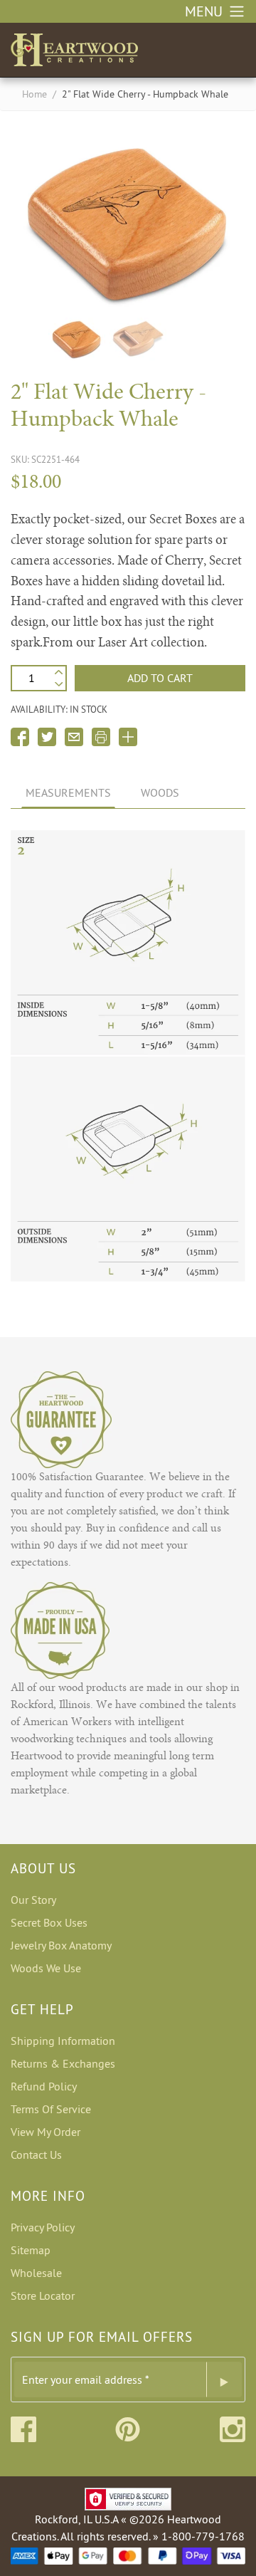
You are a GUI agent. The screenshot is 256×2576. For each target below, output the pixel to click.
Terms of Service (51, 2109)
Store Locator (43, 2295)
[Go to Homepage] (74, 47)
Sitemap (31, 2250)
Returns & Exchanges (63, 2063)
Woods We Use (46, 1968)
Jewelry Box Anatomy (61, 1945)
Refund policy (44, 2086)
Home (34, 94)
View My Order (46, 2132)
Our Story (33, 1900)
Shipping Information (63, 2041)
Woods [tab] (160, 792)
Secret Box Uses (49, 1922)
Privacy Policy (43, 2227)
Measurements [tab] (68, 792)
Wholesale (36, 2273)
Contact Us (36, 2154)
